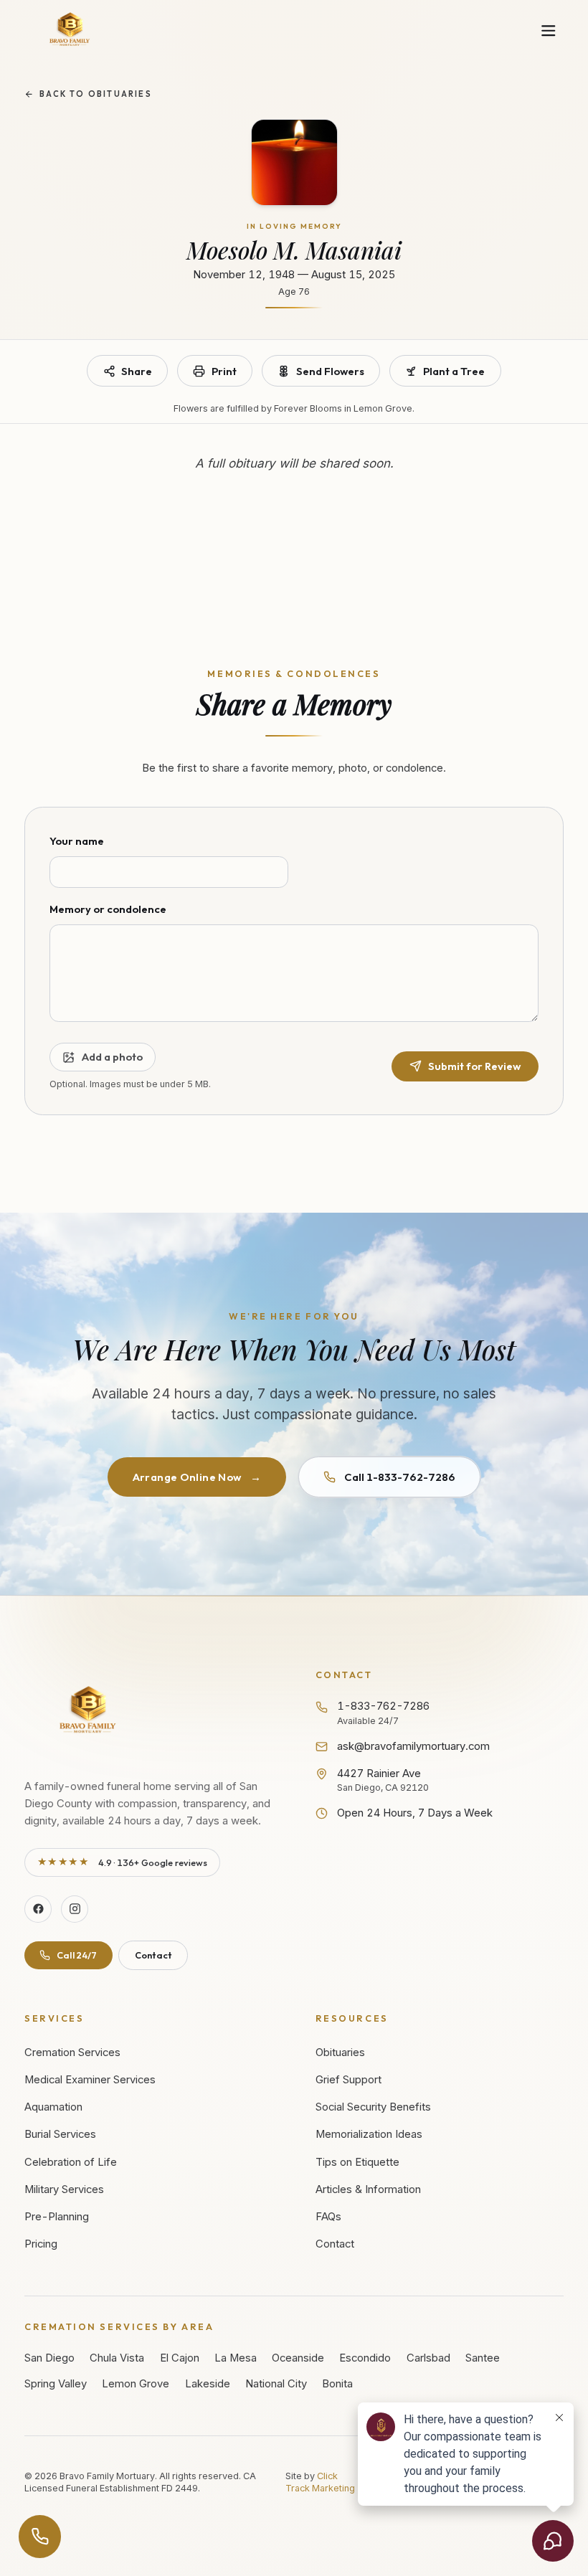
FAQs (328, 2217)
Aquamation (53, 2107)
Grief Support (348, 2080)
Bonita (337, 2384)
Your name (77, 841)
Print (224, 371)
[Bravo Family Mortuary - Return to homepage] (89, 1711)
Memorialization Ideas (369, 2134)
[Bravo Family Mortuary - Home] (70, 30)
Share (137, 371)
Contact (153, 1955)
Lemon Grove (136, 2384)
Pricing (41, 2244)
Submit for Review (474, 1066)
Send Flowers (330, 371)
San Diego (49, 2358)
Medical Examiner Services (90, 2080)
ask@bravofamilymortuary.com (413, 1746)
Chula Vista (117, 2358)
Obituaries (340, 2052)
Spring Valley (56, 2384)
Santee (483, 2358)
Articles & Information (368, 2189)
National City (276, 2384)
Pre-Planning (57, 2217)
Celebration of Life (71, 2162)
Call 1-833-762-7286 (400, 1477)
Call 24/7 (77, 1955)
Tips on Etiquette (357, 2162)
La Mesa (236, 2358)
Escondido (365, 2358)
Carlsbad (428, 2358)
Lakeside (208, 2384)
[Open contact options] (40, 2537)
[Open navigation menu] (549, 30)
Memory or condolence (108, 909)
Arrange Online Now (197, 1477)
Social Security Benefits (373, 2107)
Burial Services (60, 2134)
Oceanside (298, 2358)
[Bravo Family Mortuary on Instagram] (75, 1909)
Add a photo (112, 1057)
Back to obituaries (96, 94)
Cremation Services (72, 2052)
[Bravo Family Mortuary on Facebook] (38, 1909)
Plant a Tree (454, 371)
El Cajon (180, 2358)
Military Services (64, 2189)
